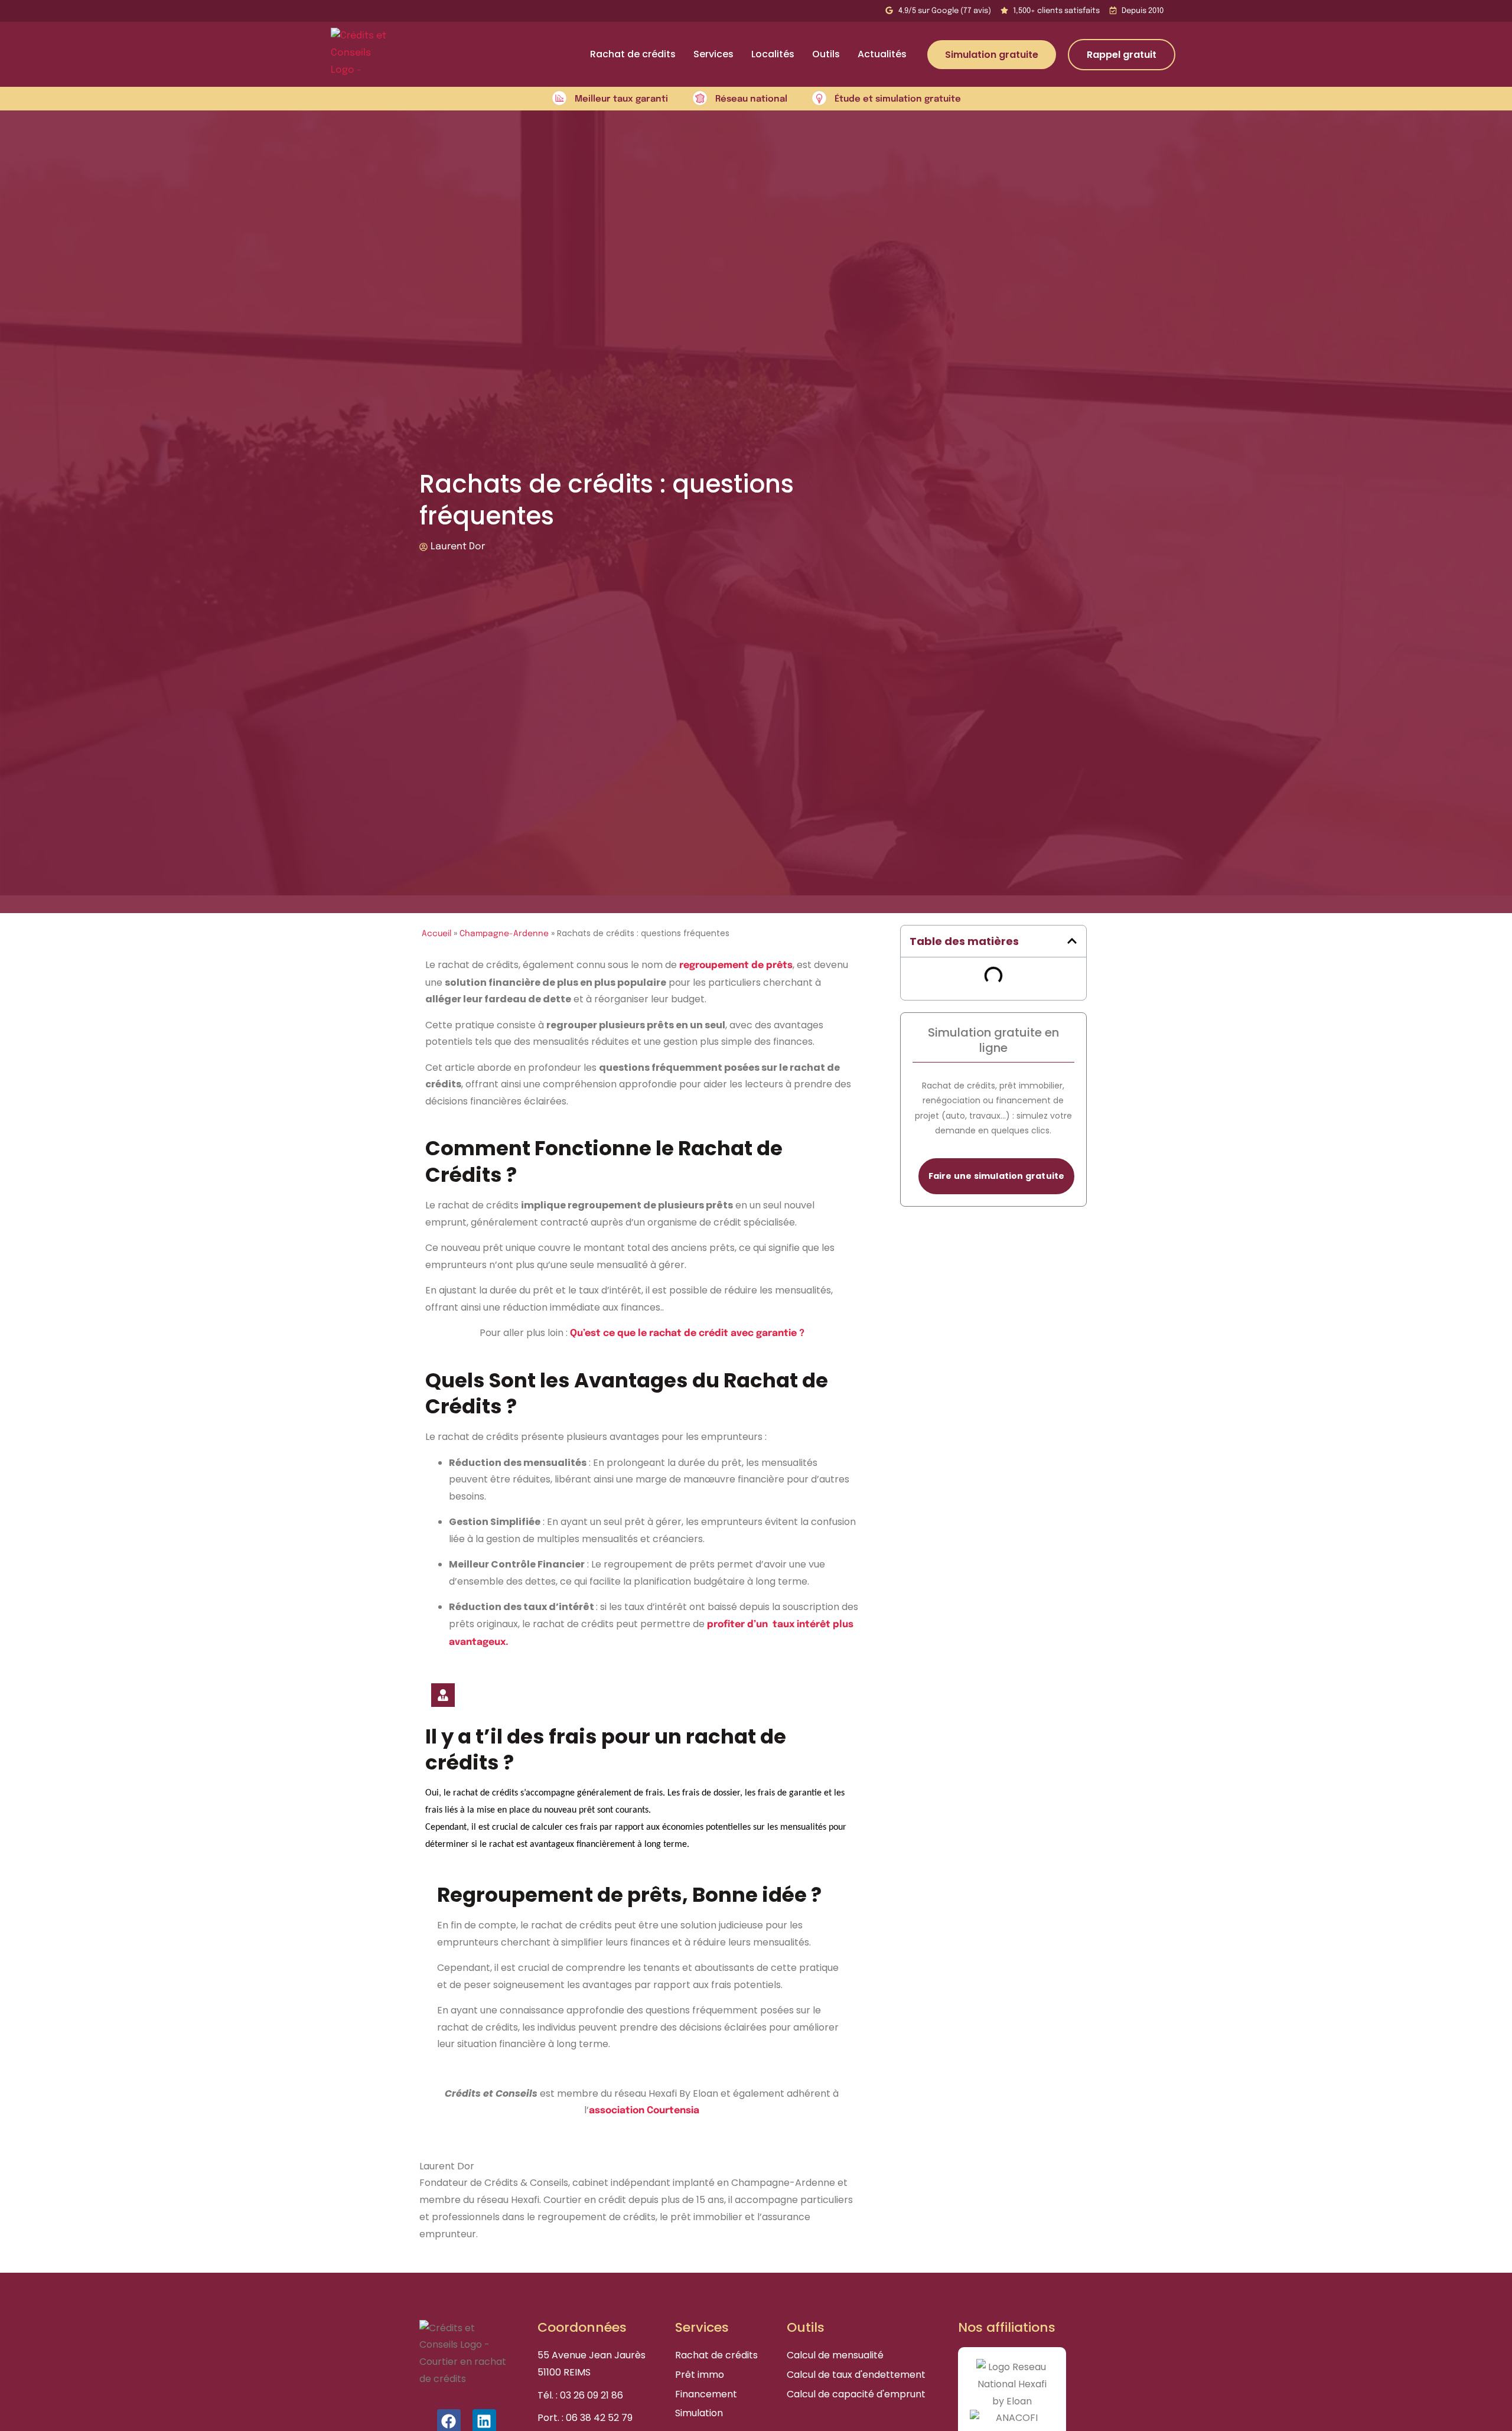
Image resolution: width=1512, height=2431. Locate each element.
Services (713, 54)
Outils (826, 54)
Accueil (436, 934)
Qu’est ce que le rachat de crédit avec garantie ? (687, 1333)
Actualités (882, 54)
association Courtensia (644, 2111)
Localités (773, 54)
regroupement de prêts (736, 965)
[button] (1072, 941)
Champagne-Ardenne (504, 934)
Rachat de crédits (633, 54)
